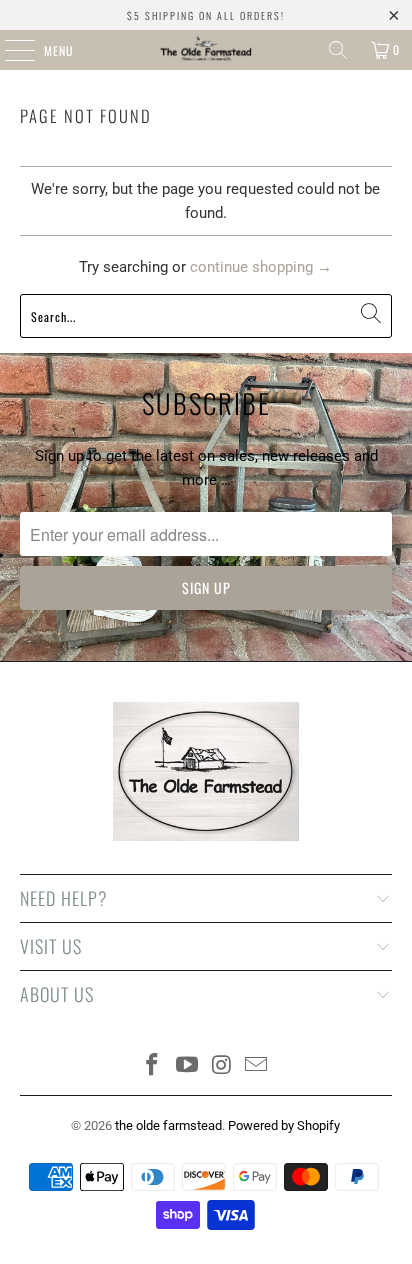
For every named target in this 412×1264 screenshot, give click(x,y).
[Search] (338, 50)
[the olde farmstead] (206, 50)
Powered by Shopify (284, 1125)
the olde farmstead (168, 1125)
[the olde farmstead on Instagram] (222, 1066)
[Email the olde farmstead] (257, 1066)
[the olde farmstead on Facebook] (153, 1066)
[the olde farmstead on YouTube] (188, 1066)
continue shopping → (261, 267)
